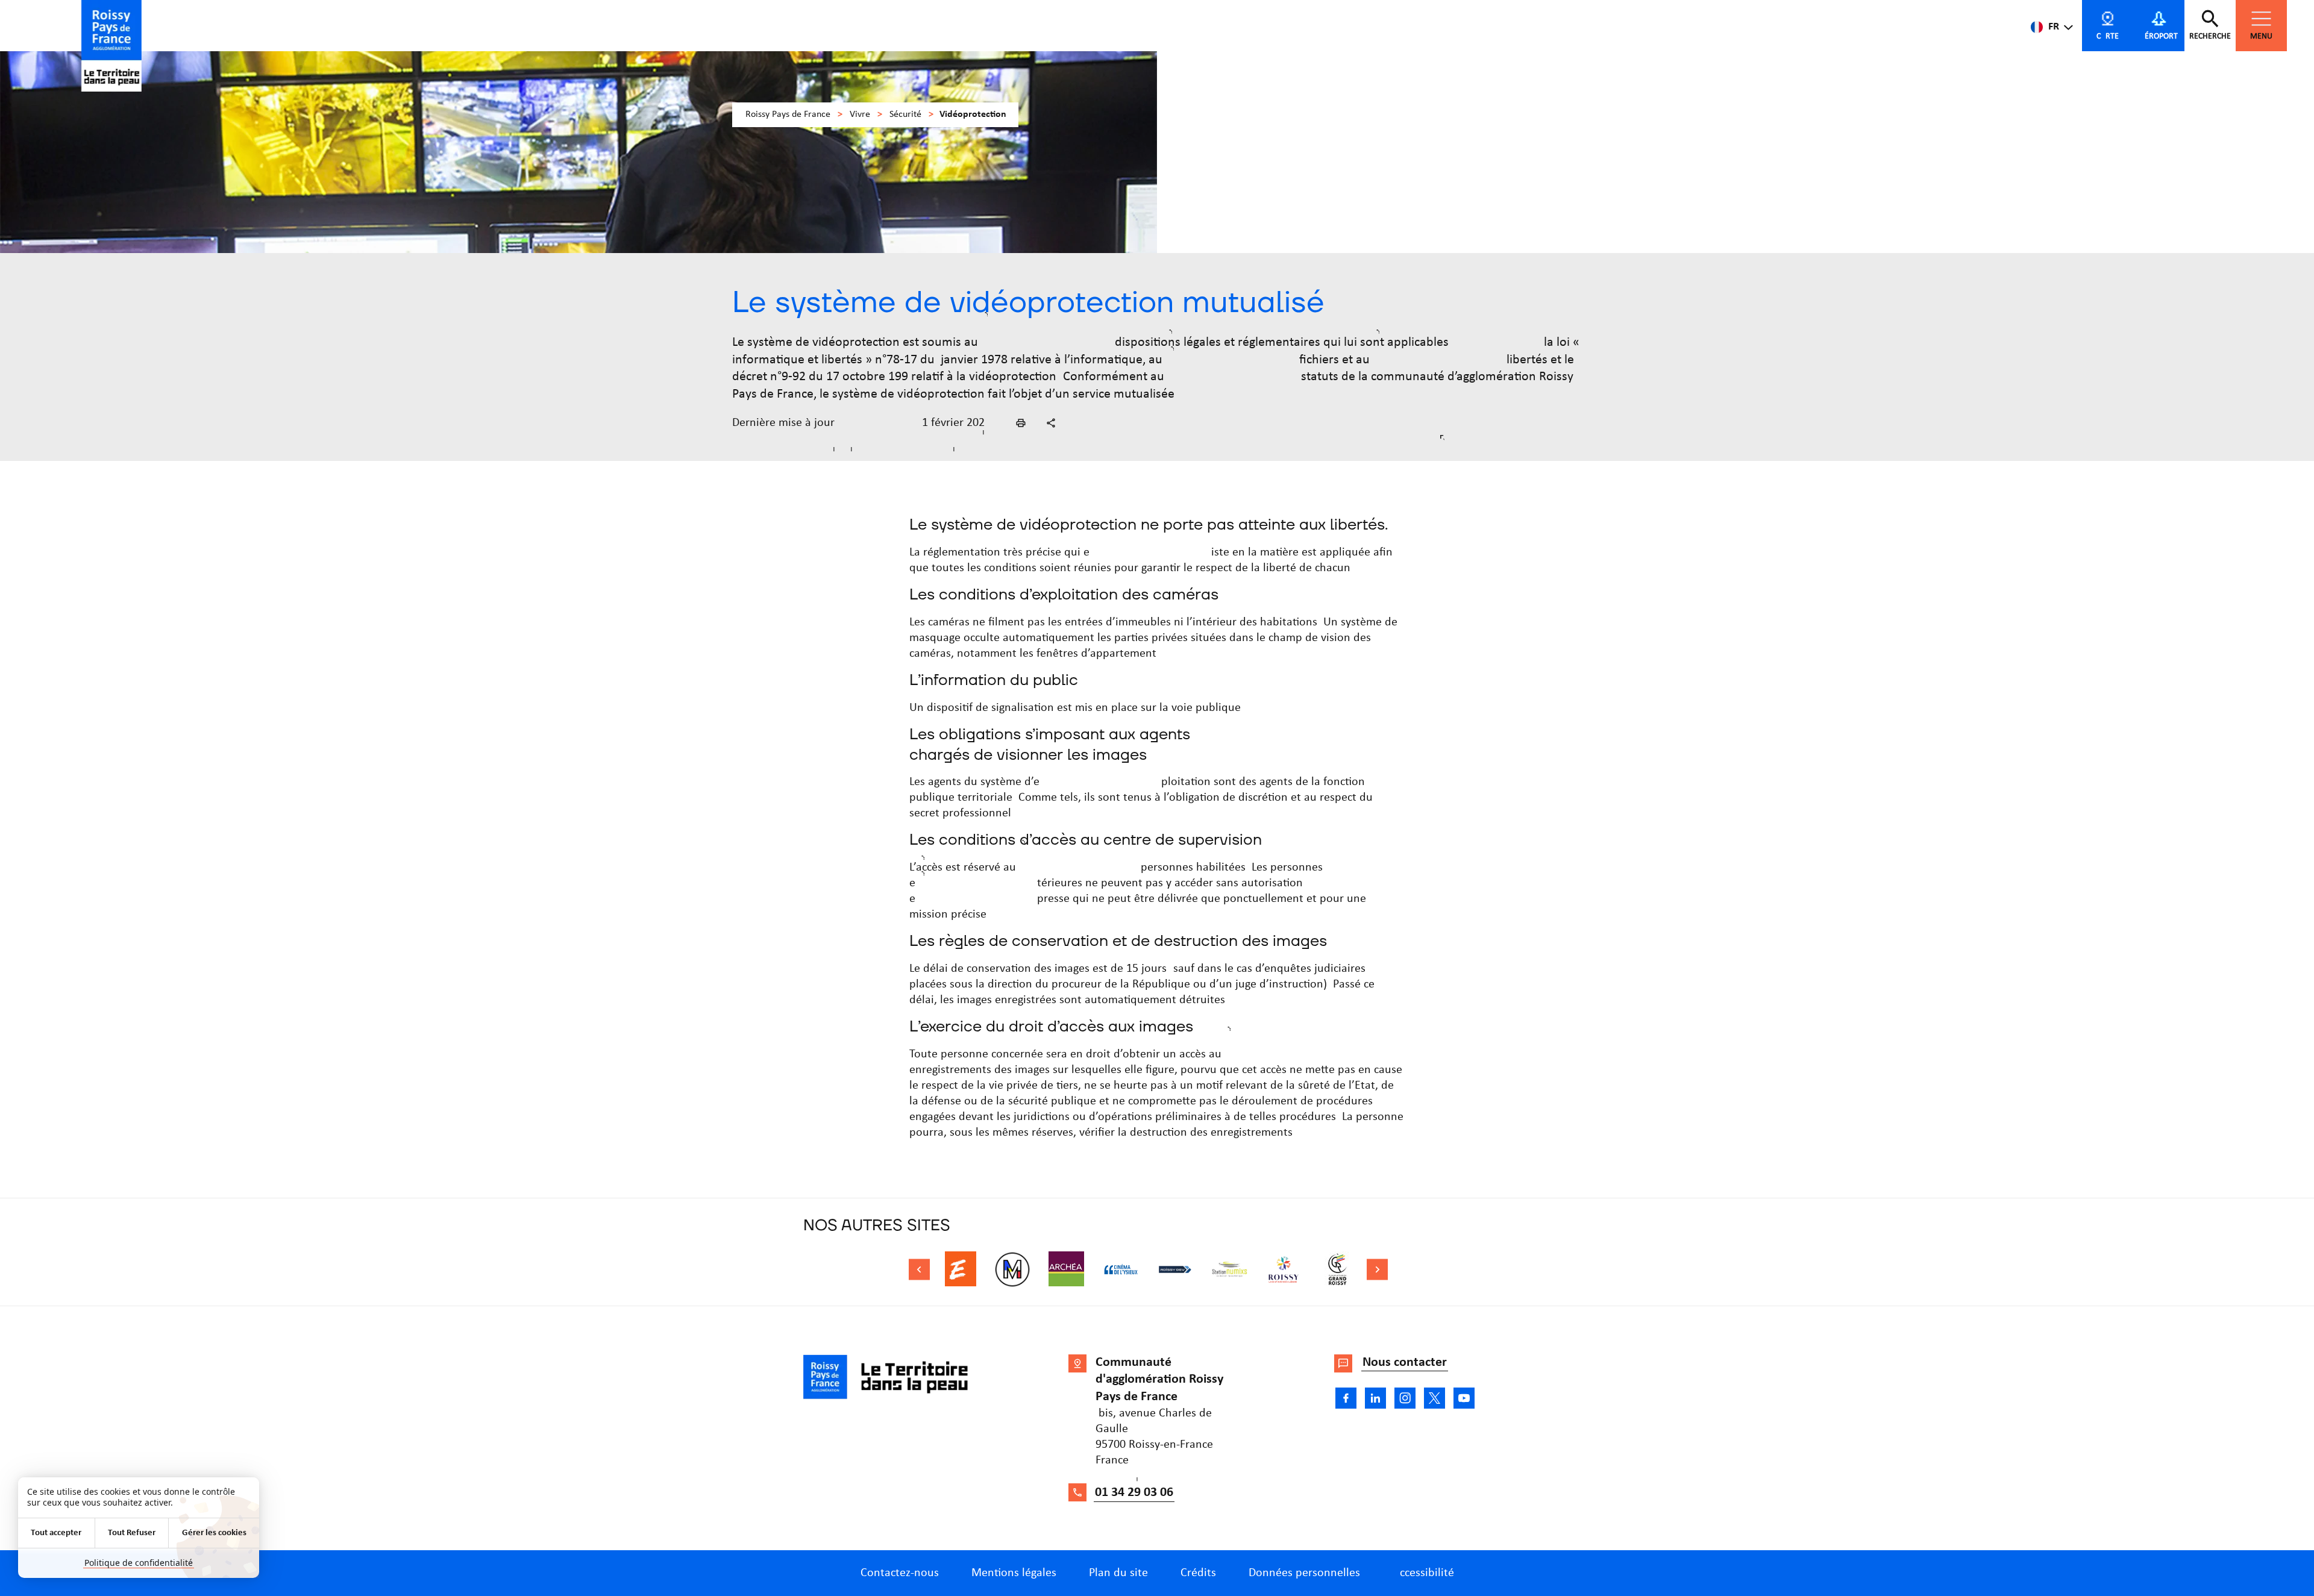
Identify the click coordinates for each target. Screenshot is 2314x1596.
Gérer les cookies (214, 1533)
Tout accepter (56, 1533)
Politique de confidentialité (139, 1563)
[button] (1021, 423)
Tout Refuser (132, 1533)
